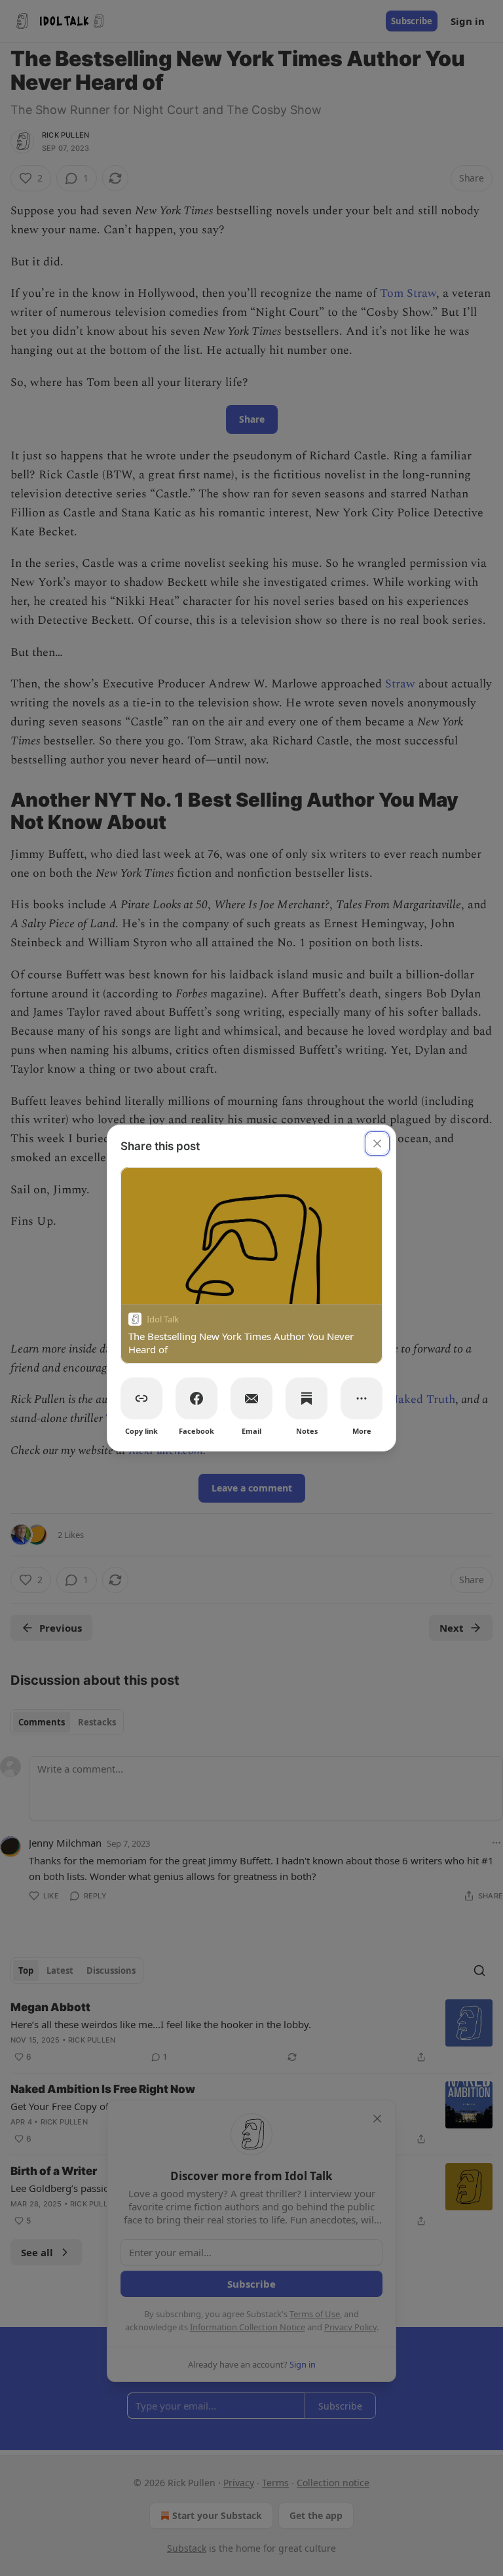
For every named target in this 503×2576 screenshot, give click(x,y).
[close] (377, 1144)
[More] (362, 1398)
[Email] (251, 1398)
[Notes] (307, 1398)
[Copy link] (141, 1398)
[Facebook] (196, 1398)
